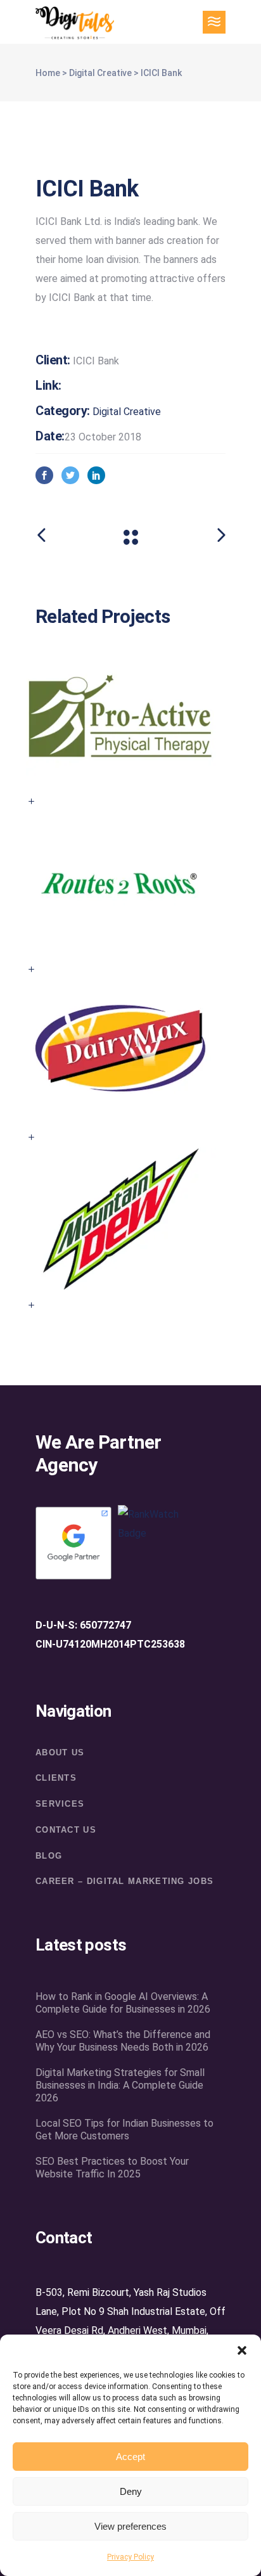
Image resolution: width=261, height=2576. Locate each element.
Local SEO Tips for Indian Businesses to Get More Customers (124, 2130)
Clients (56, 1778)
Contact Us (66, 1830)
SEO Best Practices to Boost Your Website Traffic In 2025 (112, 2168)
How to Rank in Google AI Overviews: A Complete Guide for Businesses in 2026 (123, 2003)
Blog (49, 1856)
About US (60, 1753)
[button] (242, 2350)
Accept (130, 2457)
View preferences (130, 2526)
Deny (131, 2491)
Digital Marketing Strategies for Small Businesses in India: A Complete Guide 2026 (120, 2085)
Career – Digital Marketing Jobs (124, 1881)
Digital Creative (100, 73)
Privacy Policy (130, 2557)
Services (60, 1804)
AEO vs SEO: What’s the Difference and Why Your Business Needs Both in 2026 (123, 2041)
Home (48, 73)
